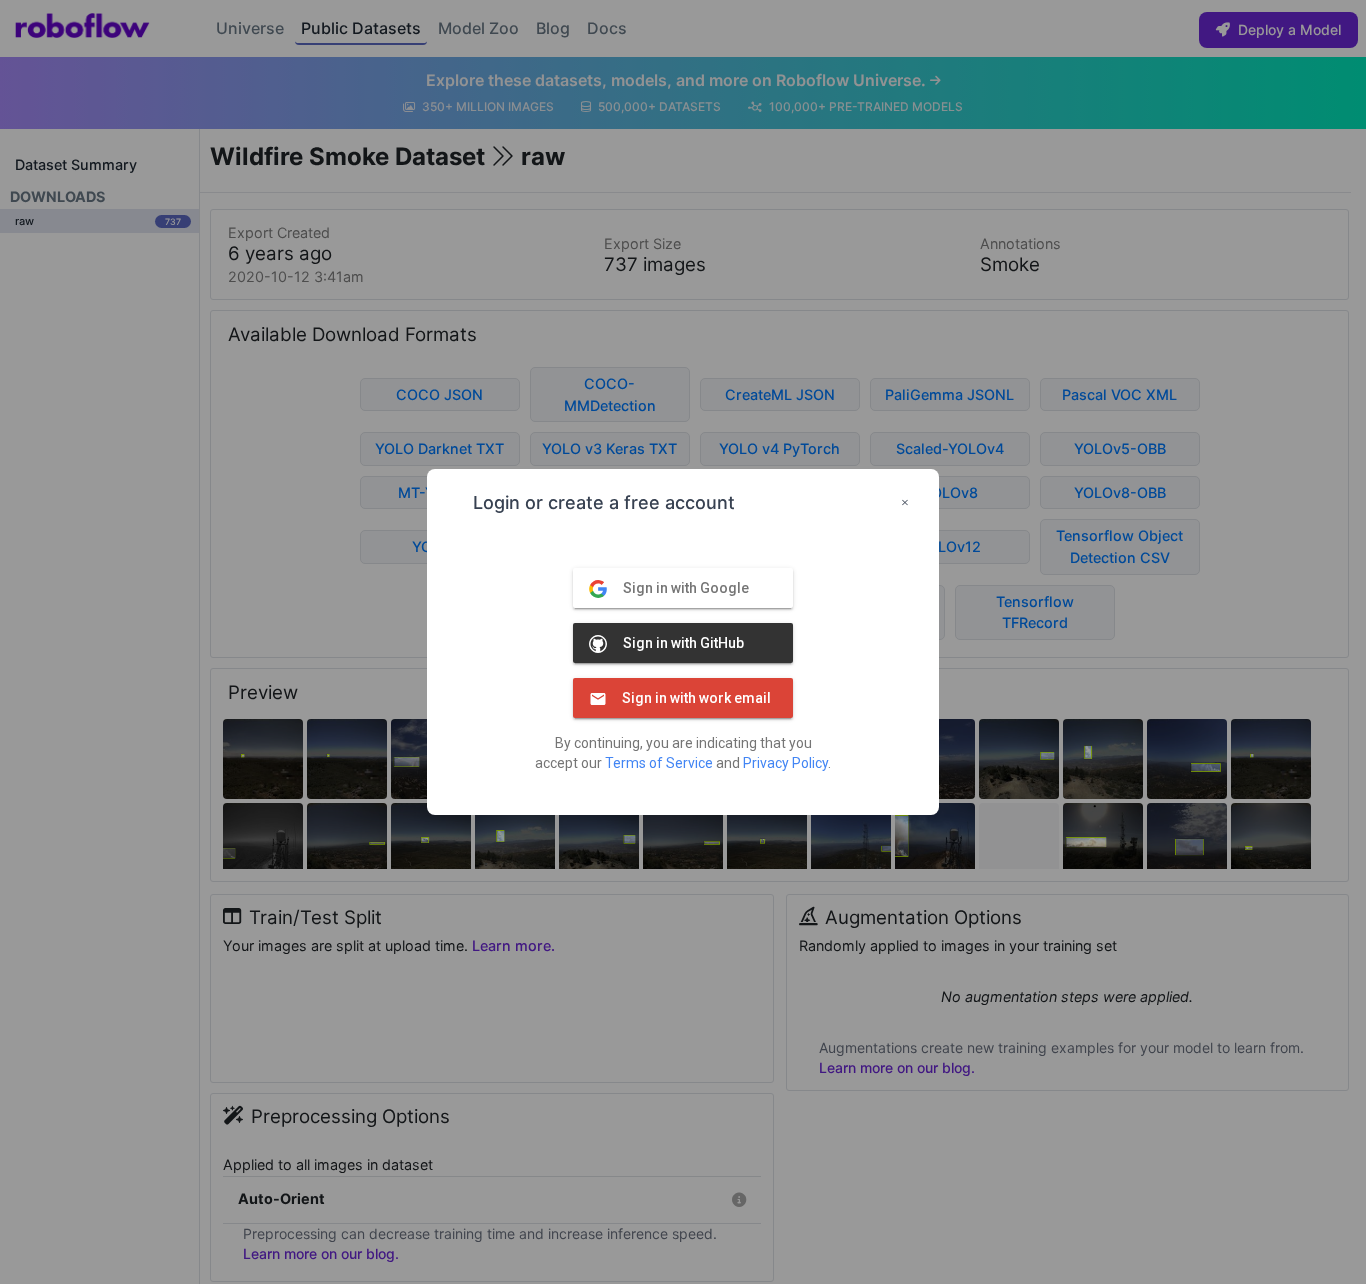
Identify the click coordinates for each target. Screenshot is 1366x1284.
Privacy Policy (785, 763)
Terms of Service (659, 763)
